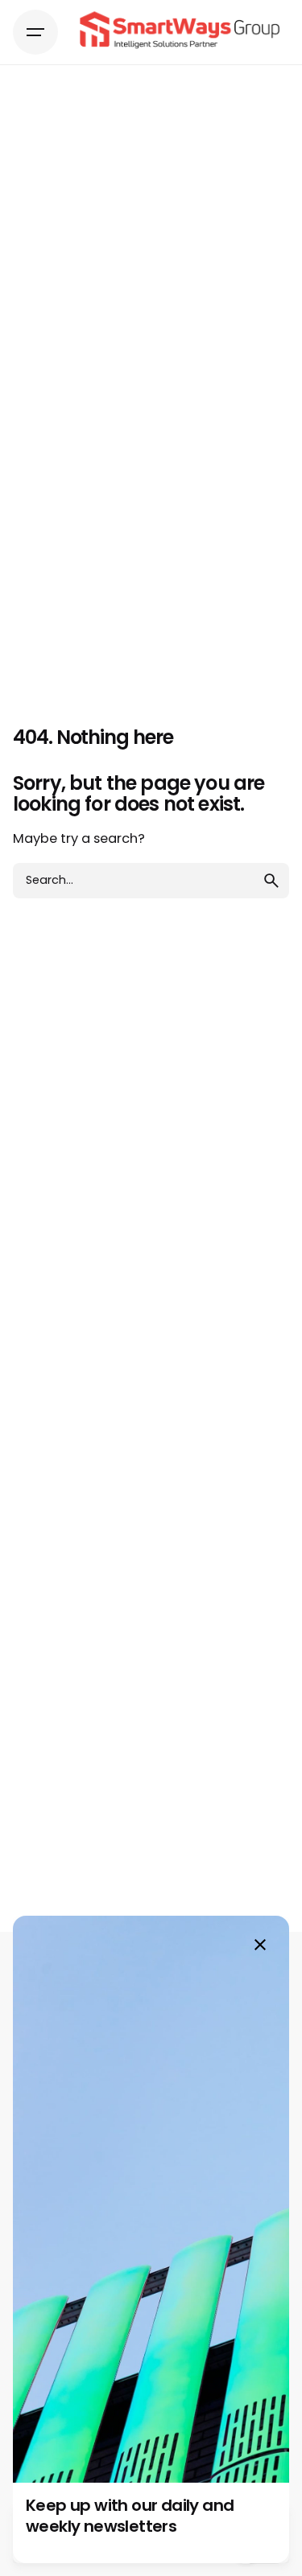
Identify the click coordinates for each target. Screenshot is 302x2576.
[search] (271, 881)
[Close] (260, 1945)
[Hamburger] (35, 32)
